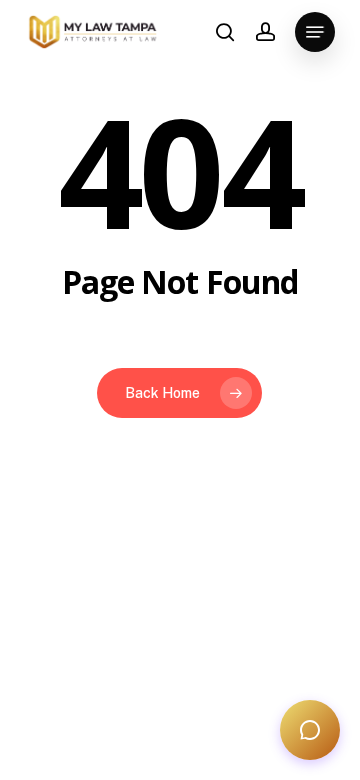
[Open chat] (310, 730)
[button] (315, 32)
